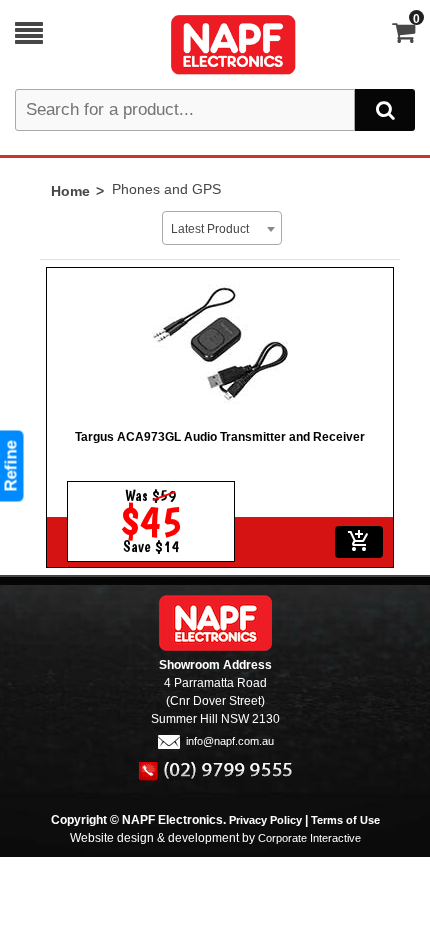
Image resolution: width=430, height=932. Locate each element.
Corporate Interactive (309, 838)
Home (70, 191)
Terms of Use (345, 820)
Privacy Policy (265, 820)
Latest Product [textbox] (210, 229)
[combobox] (222, 228)
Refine (11, 466)
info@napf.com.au (230, 741)
